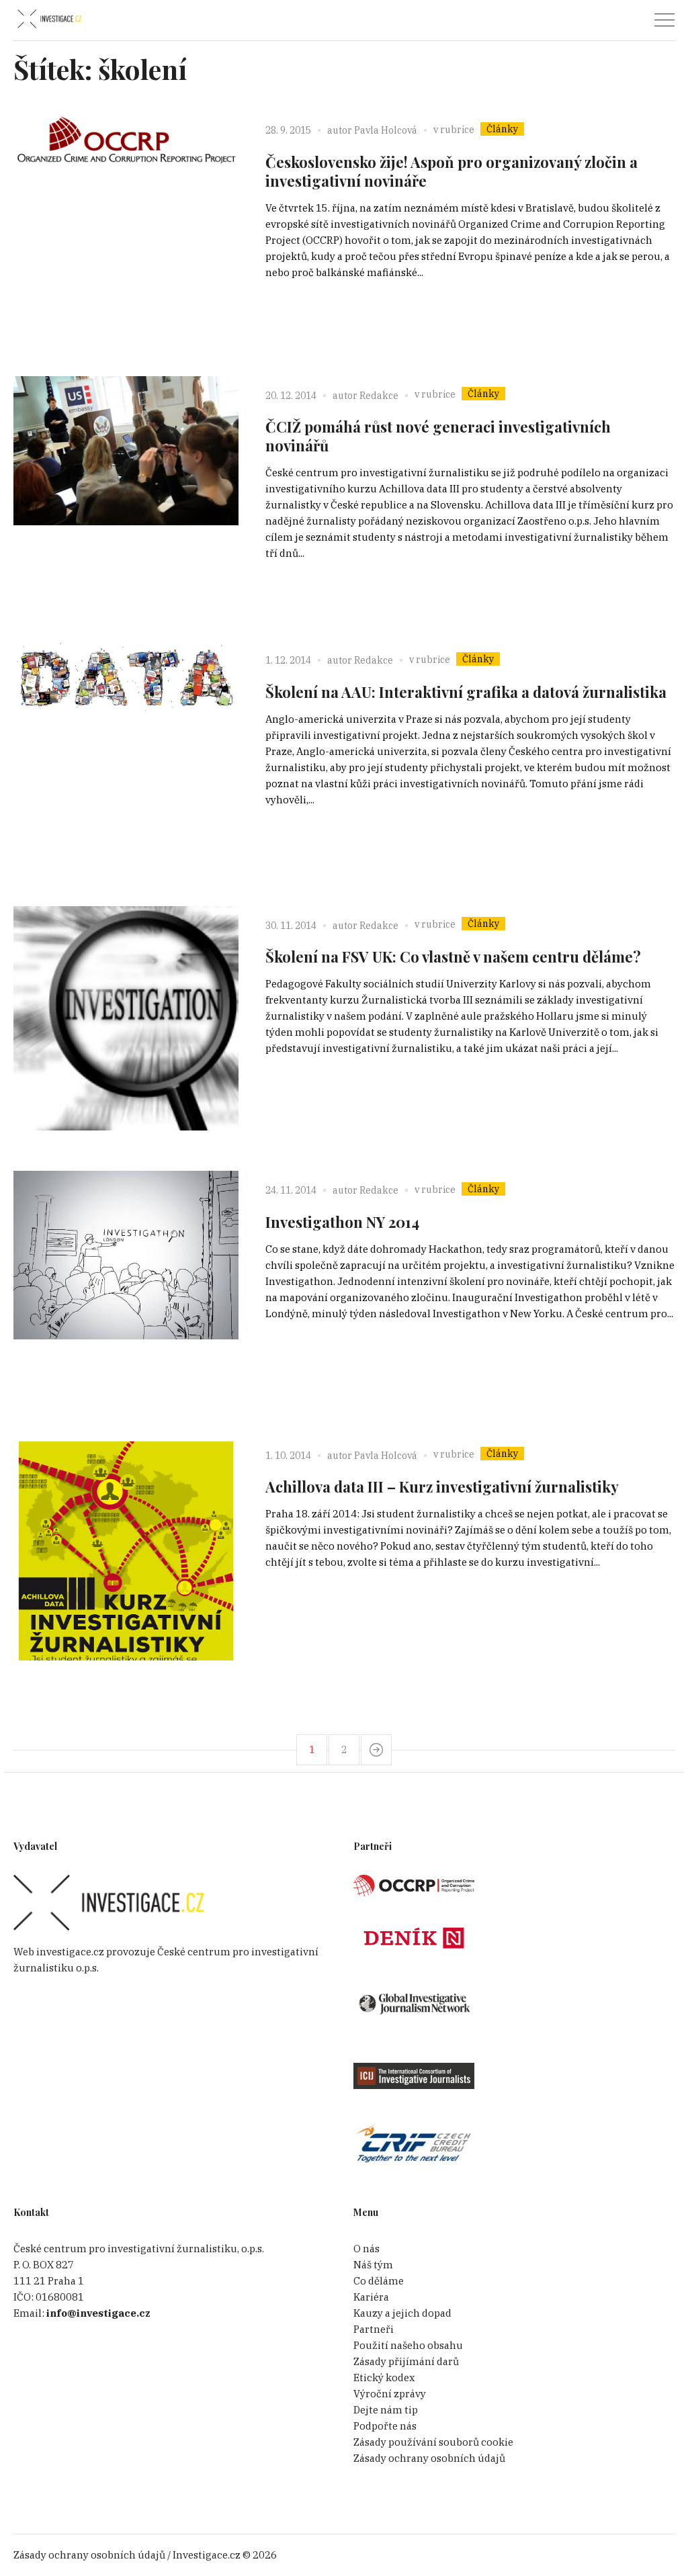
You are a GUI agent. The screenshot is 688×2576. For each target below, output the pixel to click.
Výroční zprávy (390, 2394)
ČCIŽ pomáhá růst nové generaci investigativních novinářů (438, 436)
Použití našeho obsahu (408, 2345)
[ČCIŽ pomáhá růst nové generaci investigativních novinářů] (126, 489)
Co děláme (379, 2281)
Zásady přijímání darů (406, 2361)
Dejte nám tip (386, 2410)
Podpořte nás (385, 2426)
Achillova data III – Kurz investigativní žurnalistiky (442, 1486)
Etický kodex (384, 2378)
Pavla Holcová (386, 130)
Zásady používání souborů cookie (433, 2442)
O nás (367, 2249)
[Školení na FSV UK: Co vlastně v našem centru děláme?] (126, 1019)
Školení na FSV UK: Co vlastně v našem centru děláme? (453, 957)
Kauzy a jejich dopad (402, 2313)
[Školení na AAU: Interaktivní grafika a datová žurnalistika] (126, 753)
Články (502, 129)
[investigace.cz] (49, 19)
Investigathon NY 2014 (342, 1222)
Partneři (374, 2329)
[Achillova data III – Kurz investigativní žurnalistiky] (126, 1549)
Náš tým (373, 2265)
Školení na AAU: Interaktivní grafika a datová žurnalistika (466, 692)
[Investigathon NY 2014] (126, 1283)
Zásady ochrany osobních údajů (429, 2458)
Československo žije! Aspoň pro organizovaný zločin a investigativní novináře (451, 171)
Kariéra (371, 2297)
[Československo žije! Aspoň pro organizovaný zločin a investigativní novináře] (126, 223)
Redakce (379, 396)
